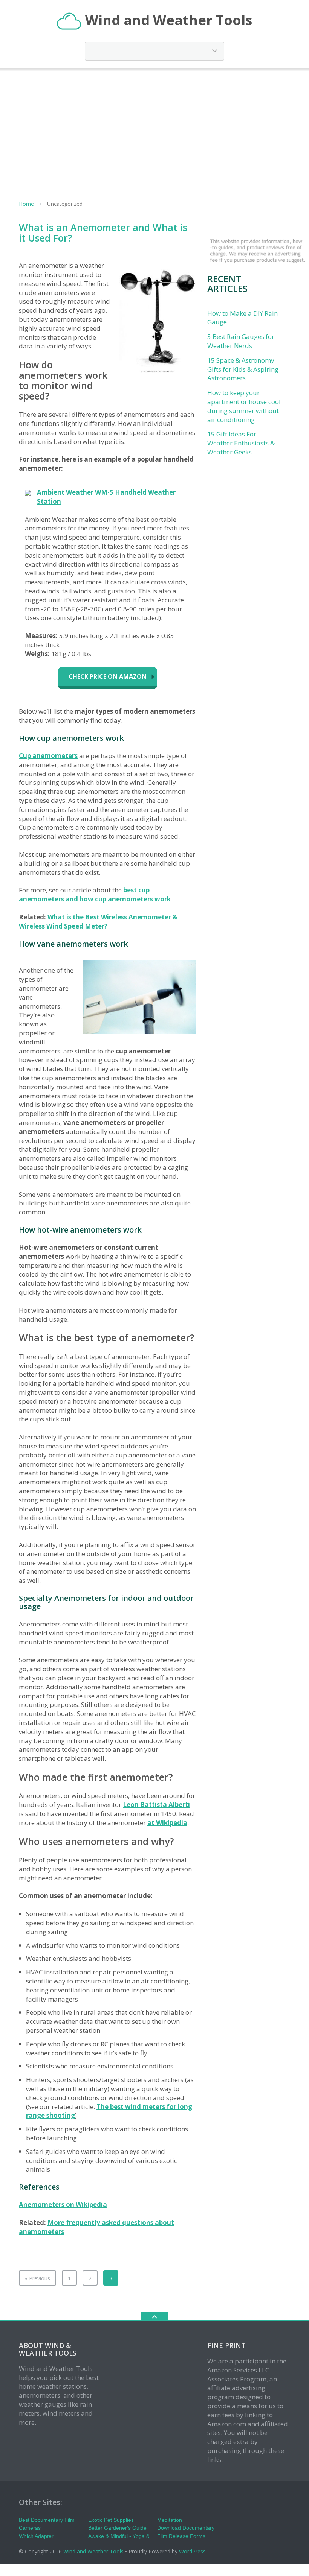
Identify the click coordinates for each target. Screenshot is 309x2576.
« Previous (37, 2278)
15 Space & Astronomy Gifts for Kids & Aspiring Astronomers (243, 369)
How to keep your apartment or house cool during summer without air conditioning (244, 406)
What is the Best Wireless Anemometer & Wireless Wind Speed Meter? (98, 922)
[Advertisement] (154, 130)
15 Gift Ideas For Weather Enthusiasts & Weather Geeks (241, 443)
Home (26, 204)
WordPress (192, 2551)
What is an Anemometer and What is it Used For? (103, 233)
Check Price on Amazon (108, 676)
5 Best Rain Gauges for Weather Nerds (241, 341)
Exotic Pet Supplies (111, 2520)
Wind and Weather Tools (93, 2551)
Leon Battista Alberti (156, 1805)
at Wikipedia (167, 1823)
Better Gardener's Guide (117, 2528)
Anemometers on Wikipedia (63, 2204)
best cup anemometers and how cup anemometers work (95, 894)
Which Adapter (36, 2536)
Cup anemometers (48, 756)
